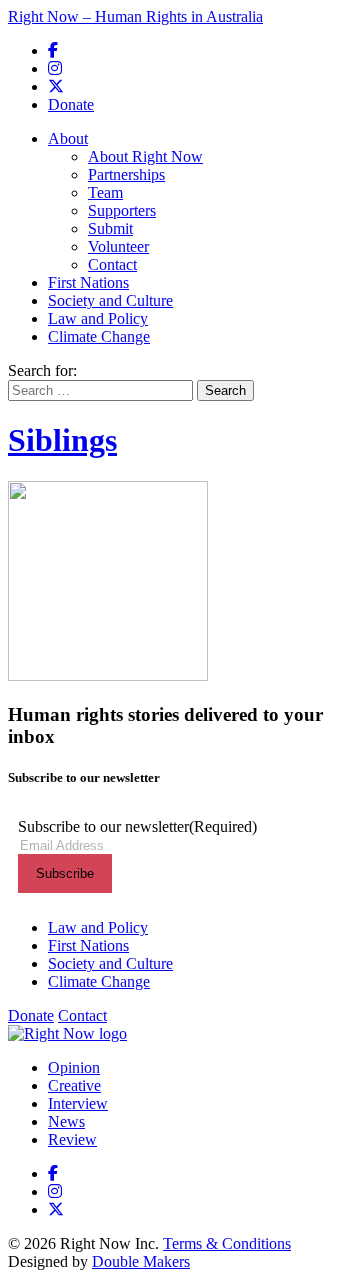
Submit (110, 228)
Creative (74, 1085)
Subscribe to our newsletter (137, 826)
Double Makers (141, 1261)
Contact (112, 264)
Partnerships (126, 174)
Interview (78, 1103)
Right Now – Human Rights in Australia (135, 16)
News (66, 1121)
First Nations (88, 282)
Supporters (122, 210)
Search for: (42, 370)
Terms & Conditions (227, 1243)
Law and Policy (98, 318)
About (68, 138)
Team (105, 192)
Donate (71, 104)
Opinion (74, 1067)
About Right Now (145, 156)
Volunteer (118, 246)
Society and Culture (110, 300)
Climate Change (99, 336)
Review (72, 1139)
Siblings (62, 440)
